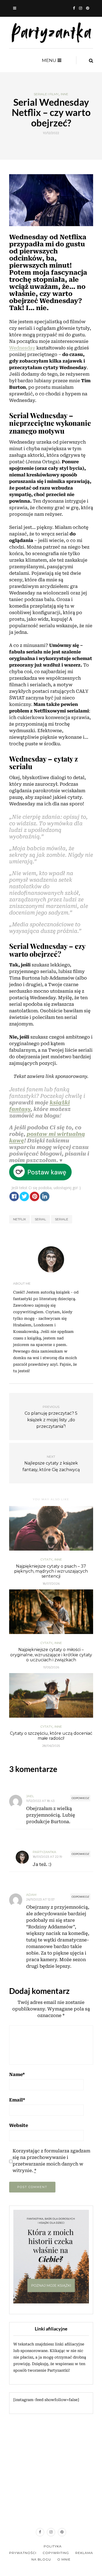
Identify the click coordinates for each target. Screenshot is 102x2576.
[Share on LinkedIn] (45, 1196)
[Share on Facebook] (14, 1196)
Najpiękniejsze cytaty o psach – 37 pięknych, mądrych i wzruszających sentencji (51, 1571)
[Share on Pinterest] (35, 1196)
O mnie (64, 2559)
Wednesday (22, 348)
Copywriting (56, 2553)
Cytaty (46, 1560)
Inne (64, 94)
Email (17, 2100)
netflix (19, 1219)
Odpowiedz (80, 1798)
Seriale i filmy (46, 94)
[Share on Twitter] (24, 1196)
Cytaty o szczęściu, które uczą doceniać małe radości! (51, 1736)
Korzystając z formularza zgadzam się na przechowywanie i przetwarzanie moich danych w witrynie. (51, 2161)
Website (19, 2125)
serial (40, 1219)
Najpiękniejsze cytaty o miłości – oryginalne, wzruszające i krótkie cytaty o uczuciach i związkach (51, 1655)
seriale (62, 1219)
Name (17, 2074)
